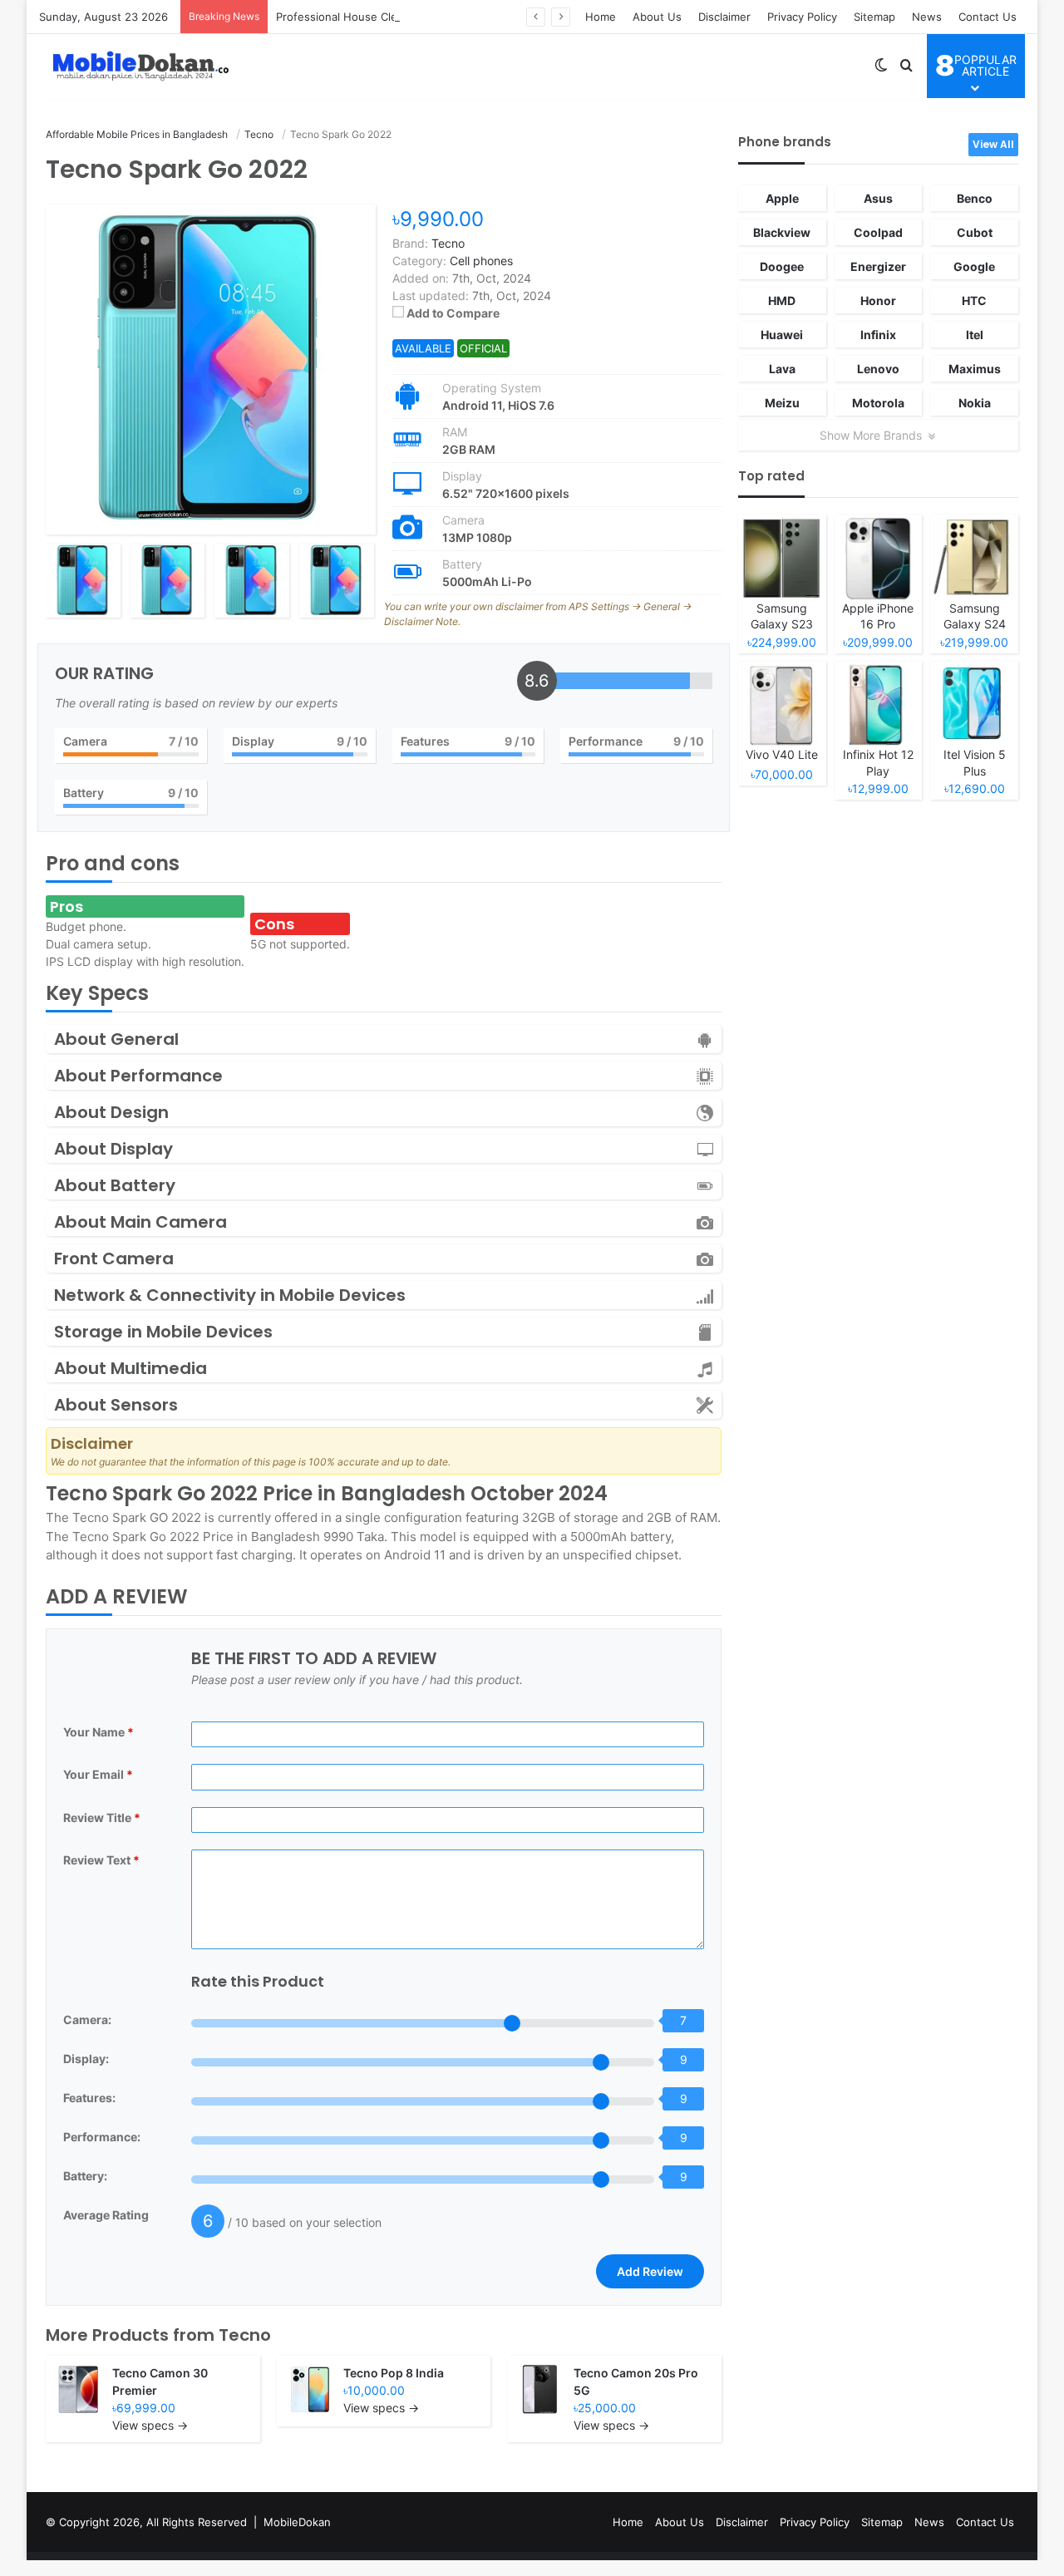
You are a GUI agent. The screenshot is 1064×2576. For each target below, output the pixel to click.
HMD (782, 300)
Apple (782, 198)
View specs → (150, 2425)
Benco (975, 198)
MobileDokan (297, 2522)
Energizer (878, 266)
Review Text (101, 1860)
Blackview (782, 232)
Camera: (87, 2019)
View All (993, 144)
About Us (657, 17)
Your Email (98, 1774)
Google (974, 266)
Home (601, 17)
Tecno (245, 2335)
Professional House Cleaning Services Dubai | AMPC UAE (424, 17)
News (927, 17)
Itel (975, 335)
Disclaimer (724, 17)
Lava (782, 369)
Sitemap (874, 17)
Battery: (85, 2176)
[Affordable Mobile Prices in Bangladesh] (137, 66)
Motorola (878, 403)
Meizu (782, 403)
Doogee (782, 266)
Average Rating (106, 2215)
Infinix (878, 335)
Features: (89, 2098)
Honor (878, 300)
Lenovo (878, 369)
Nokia (975, 403)
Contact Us (988, 17)
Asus (878, 198)
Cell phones (481, 261)
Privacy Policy (802, 17)
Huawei (782, 335)
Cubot (975, 232)
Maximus (975, 369)
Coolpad (878, 232)
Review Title (102, 1817)
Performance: (102, 2137)
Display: (86, 2059)
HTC (974, 300)
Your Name (99, 1732)
